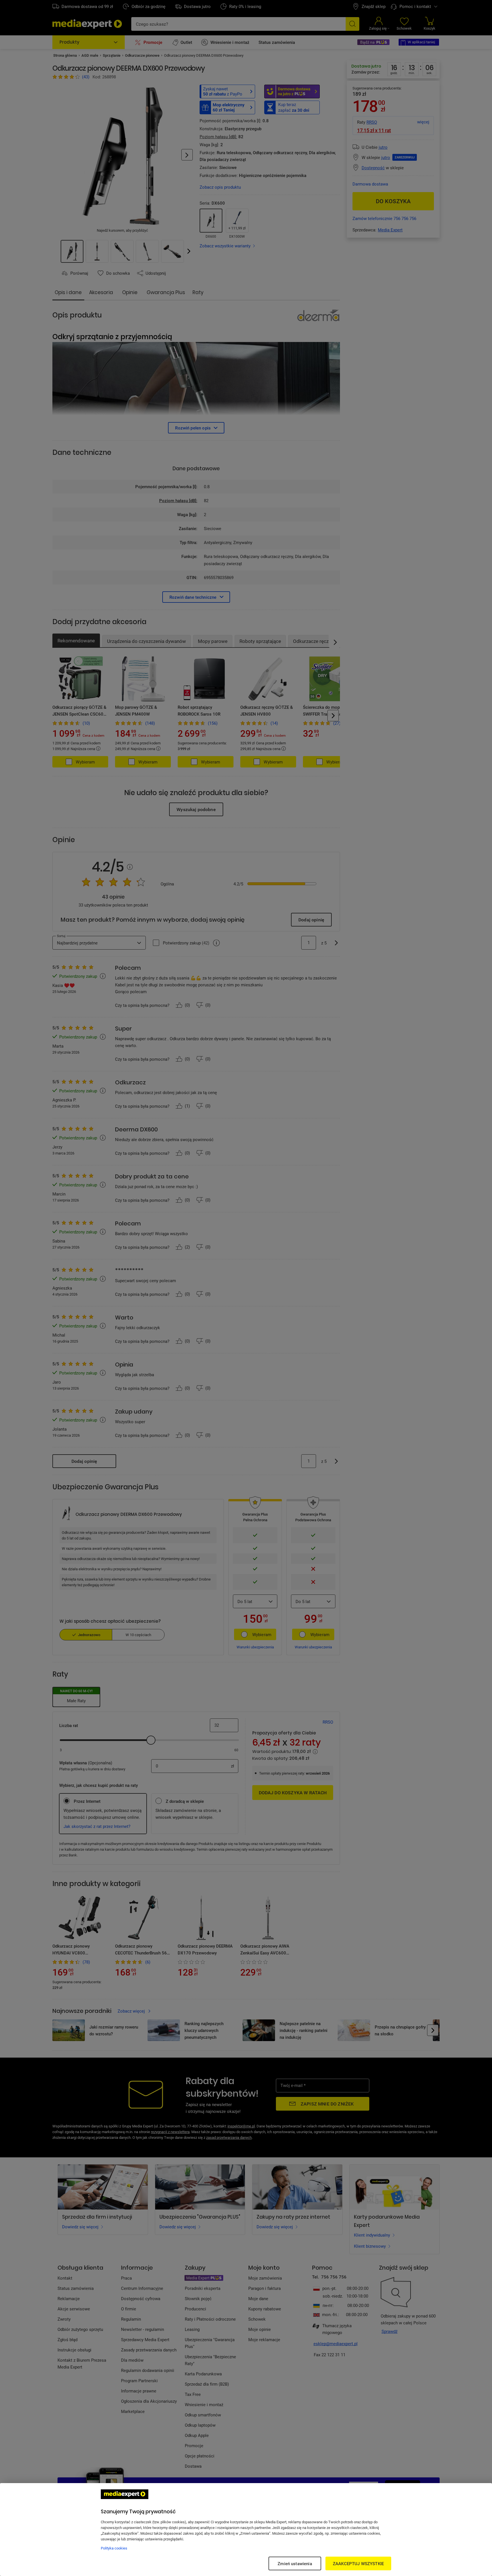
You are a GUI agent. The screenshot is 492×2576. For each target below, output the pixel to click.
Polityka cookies (114, 2548)
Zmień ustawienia (295, 2563)
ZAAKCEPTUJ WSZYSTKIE (358, 2563)
